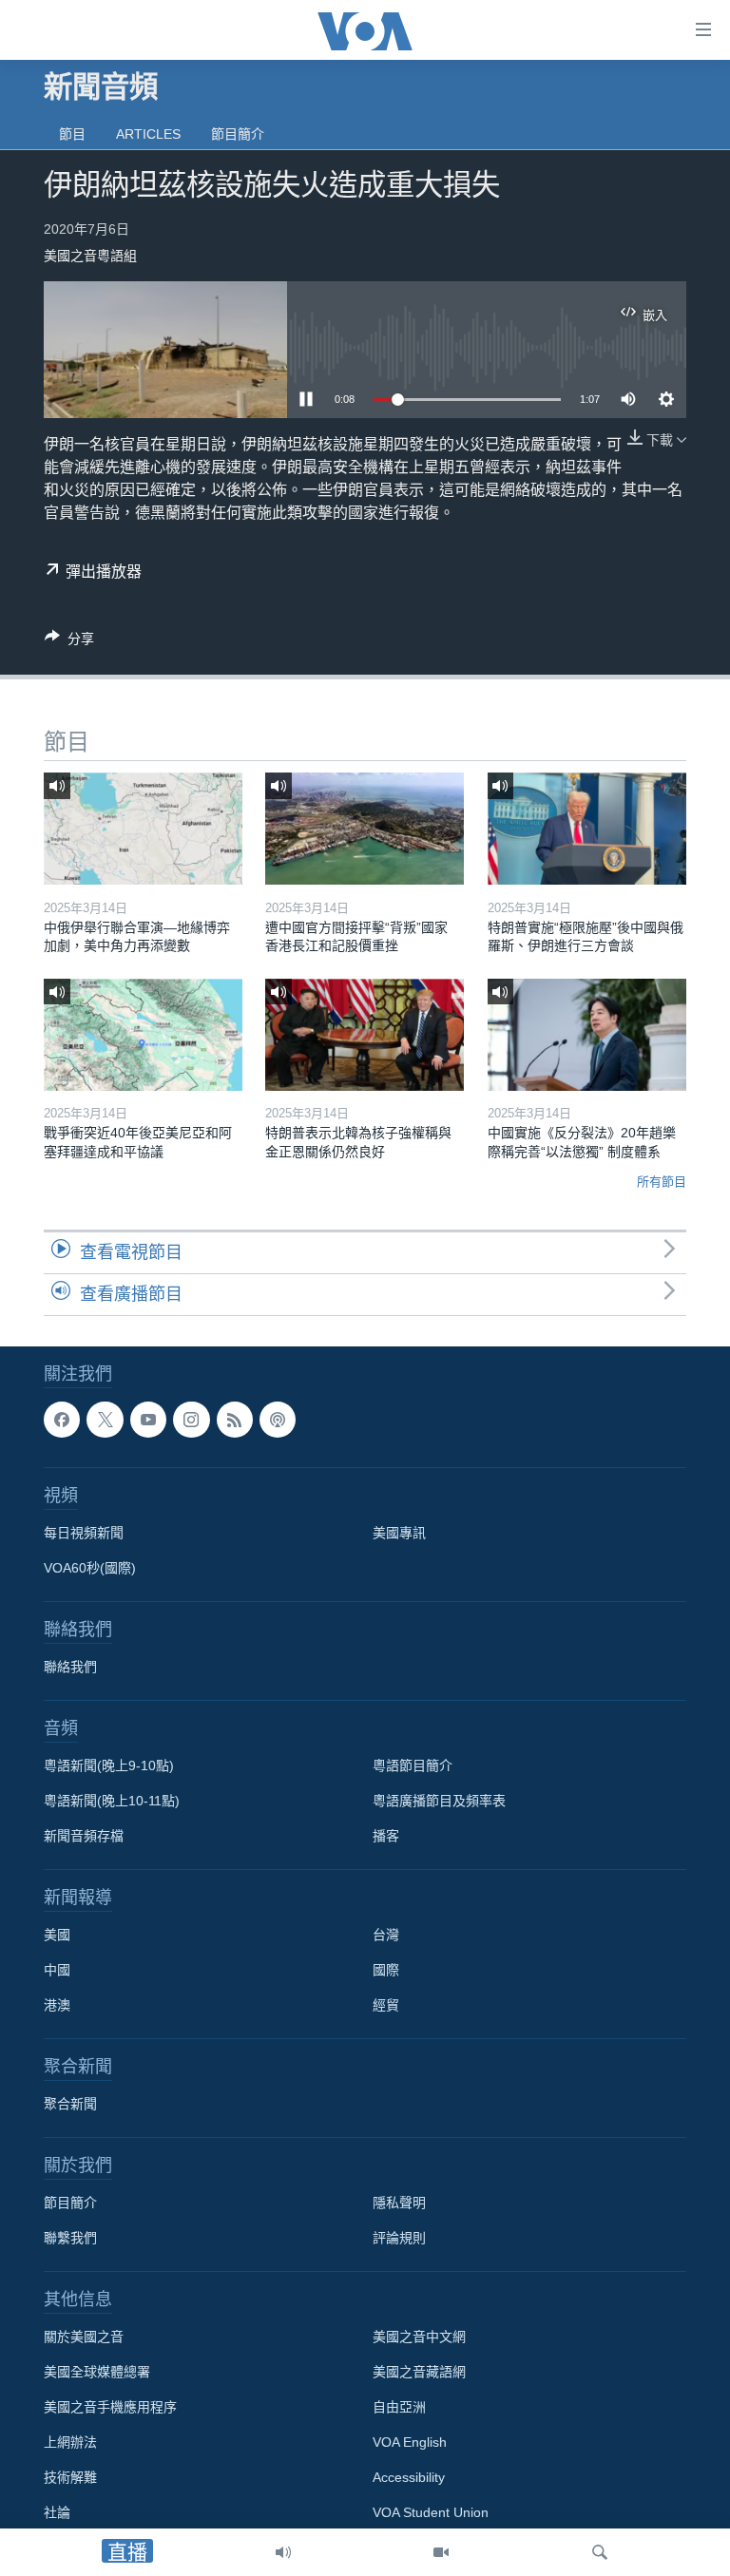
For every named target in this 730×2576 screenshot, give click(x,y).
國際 (386, 1970)
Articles (148, 134)
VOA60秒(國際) (90, 1568)
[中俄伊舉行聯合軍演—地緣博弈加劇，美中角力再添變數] (143, 829)
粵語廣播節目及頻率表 (439, 1801)
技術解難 (70, 2477)
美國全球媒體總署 (97, 2372)
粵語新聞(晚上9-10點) (109, 1765)
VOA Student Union (431, 2512)
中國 (57, 1970)
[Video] (441, 2552)
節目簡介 (238, 134)
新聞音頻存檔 (84, 1836)
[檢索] (600, 2552)
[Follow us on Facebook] (62, 1420)
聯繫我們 (70, 2238)
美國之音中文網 (419, 2337)
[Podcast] (278, 1420)
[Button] (69, 642)
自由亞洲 (399, 2407)
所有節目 (662, 1182)
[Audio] (283, 2552)
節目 (72, 134)
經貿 (386, 2005)
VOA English (410, 2442)
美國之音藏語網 (419, 2372)
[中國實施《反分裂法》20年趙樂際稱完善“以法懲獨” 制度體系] (587, 1035)
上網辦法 (70, 2442)
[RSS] (235, 1420)
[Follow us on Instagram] (191, 1420)
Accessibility (409, 2477)
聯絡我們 (70, 1667)
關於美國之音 (84, 2337)
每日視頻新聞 (84, 1533)
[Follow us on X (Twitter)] (105, 1420)
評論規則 (399, 2238)
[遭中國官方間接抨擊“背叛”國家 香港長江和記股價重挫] (365, 829)
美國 (57, 1935)
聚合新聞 (70, 2104)
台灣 (386, 1935)
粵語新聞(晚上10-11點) (112, 1801)
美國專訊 (399, 1533)
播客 (386, 1836)
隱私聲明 (399, 2203)
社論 (57, 2512)
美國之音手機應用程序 (110, 2407)
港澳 (57, 2005)
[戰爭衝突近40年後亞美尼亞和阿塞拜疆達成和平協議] (143, 1035)
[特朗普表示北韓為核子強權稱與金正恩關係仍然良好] (365, 1035)
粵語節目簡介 (413, 1765)
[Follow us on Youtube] (148, 1420)
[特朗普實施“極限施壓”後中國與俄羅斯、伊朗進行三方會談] (587, 829)
